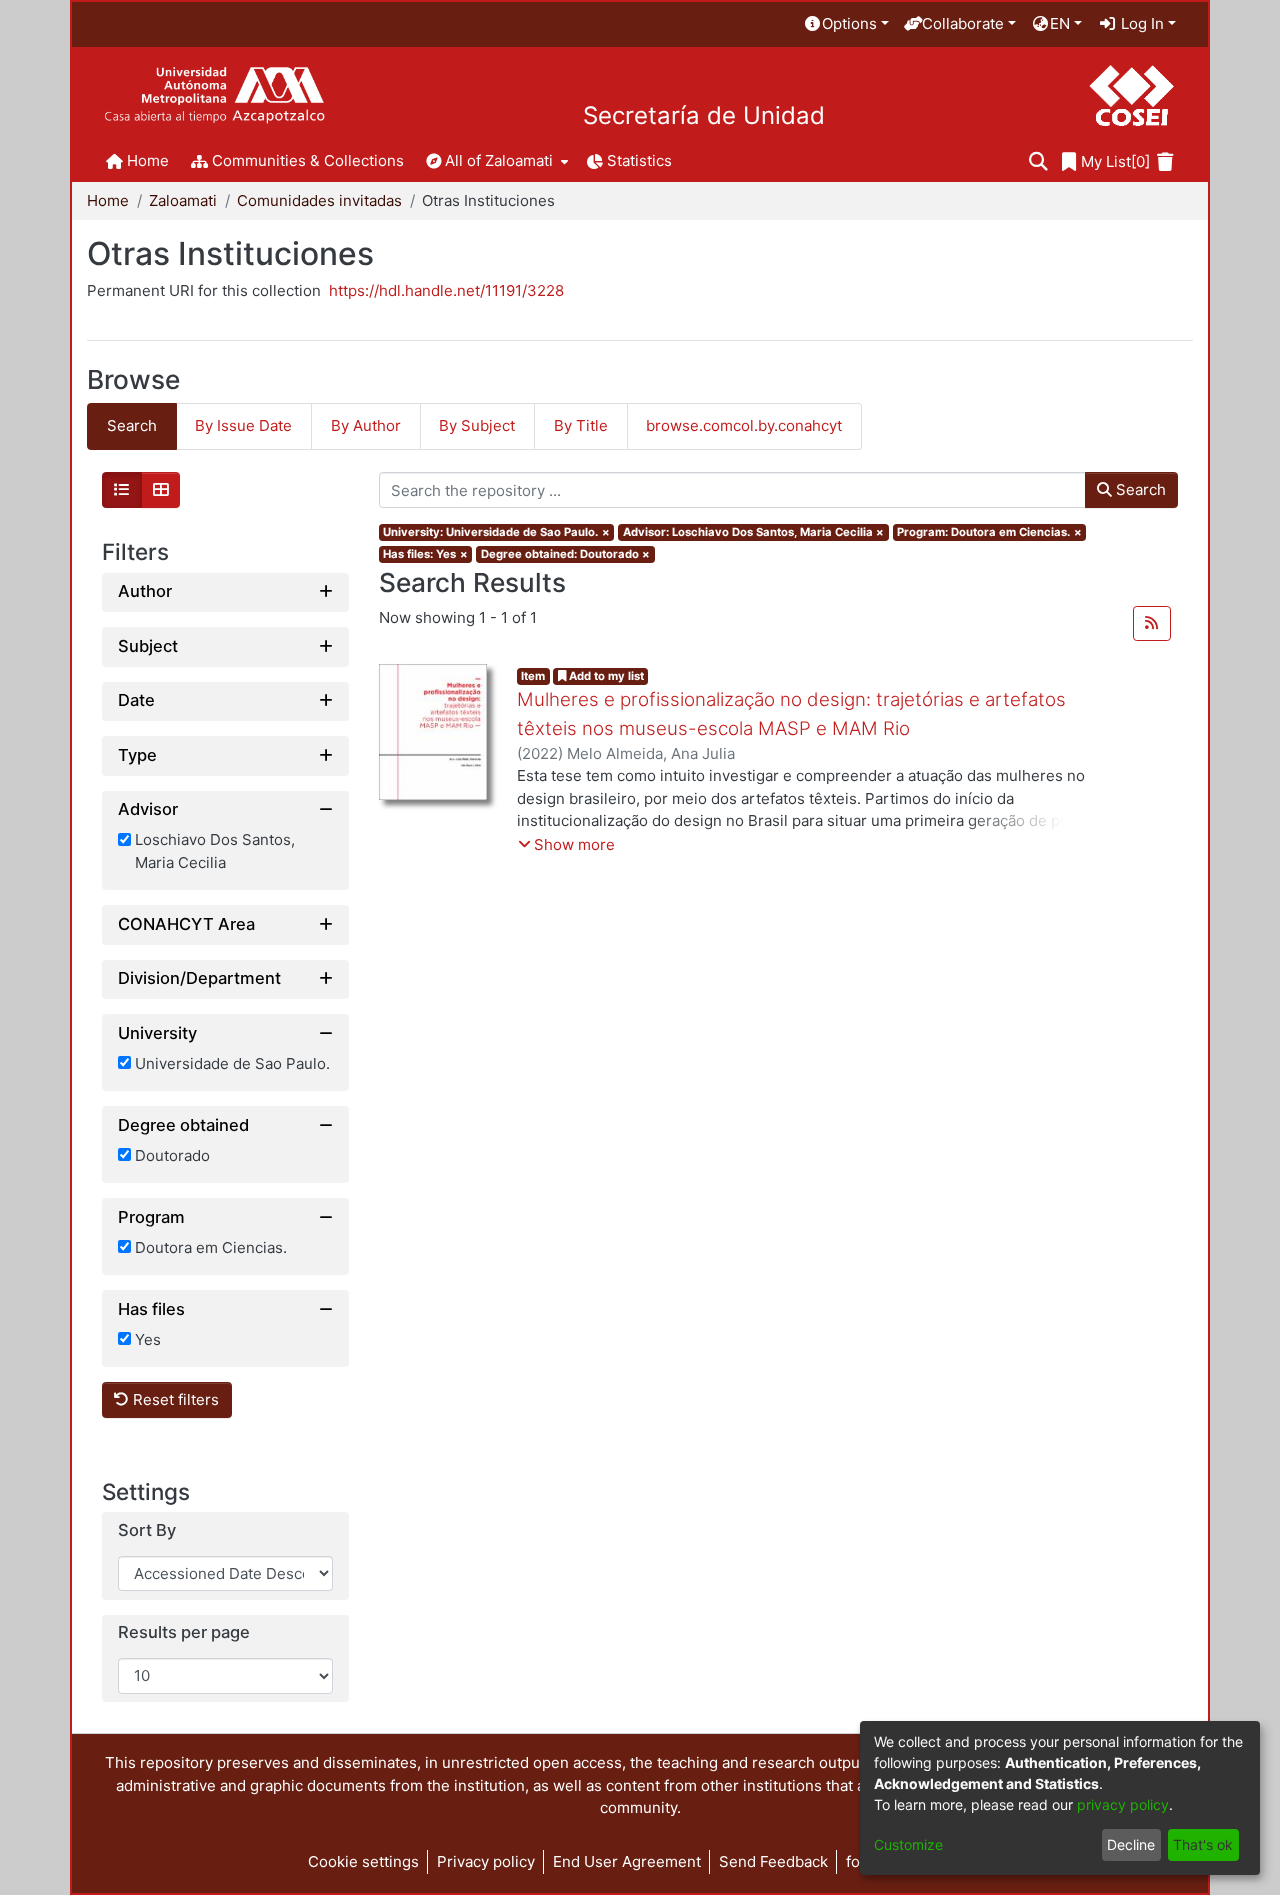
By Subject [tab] (477, 425)
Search (1139, 489)
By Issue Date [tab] (243, 425)
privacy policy (1123, 1804)
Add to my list (605, 676)
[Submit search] (1038, 162)
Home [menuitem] (148, 160)
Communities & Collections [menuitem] (308, 160)
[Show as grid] (161, 490)
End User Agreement (627, 1861)
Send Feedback (773, 1861)
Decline (1131, 1844)
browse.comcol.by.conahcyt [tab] (744, 425)
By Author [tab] (366, 425)
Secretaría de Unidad (704, 116)
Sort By (147, 1530)
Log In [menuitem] (1140, 23)
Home (108, 200)
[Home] (214, 95)
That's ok (1203, 1844)
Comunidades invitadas (319, 200)
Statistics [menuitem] (639, 160)
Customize (908, 1844)
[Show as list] (122, 490)
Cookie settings (363, 1861)
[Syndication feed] (1152, 624)
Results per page (184, 1632)
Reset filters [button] (174, 1399)
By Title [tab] (581, 425)
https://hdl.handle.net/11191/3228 (446, 290)
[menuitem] (846, 24)
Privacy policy (486, 1861)
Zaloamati (183, 200)
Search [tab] (132, 425)
